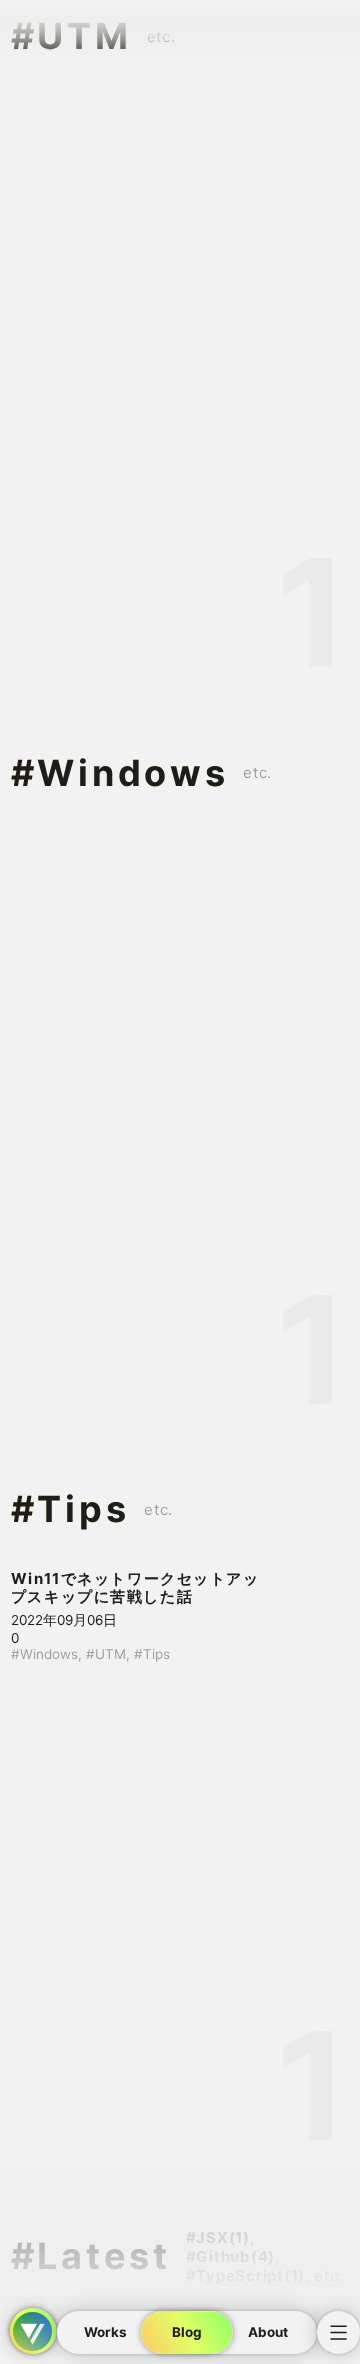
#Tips (70, 1509)
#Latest (91, 2256)
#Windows (119, 773)
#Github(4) (231, 2256)
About (268, 2332)
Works (105, 2332)
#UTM (71, 36)
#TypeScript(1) (246, 2275)
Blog (187, 2332)
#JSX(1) (218, 2237)
